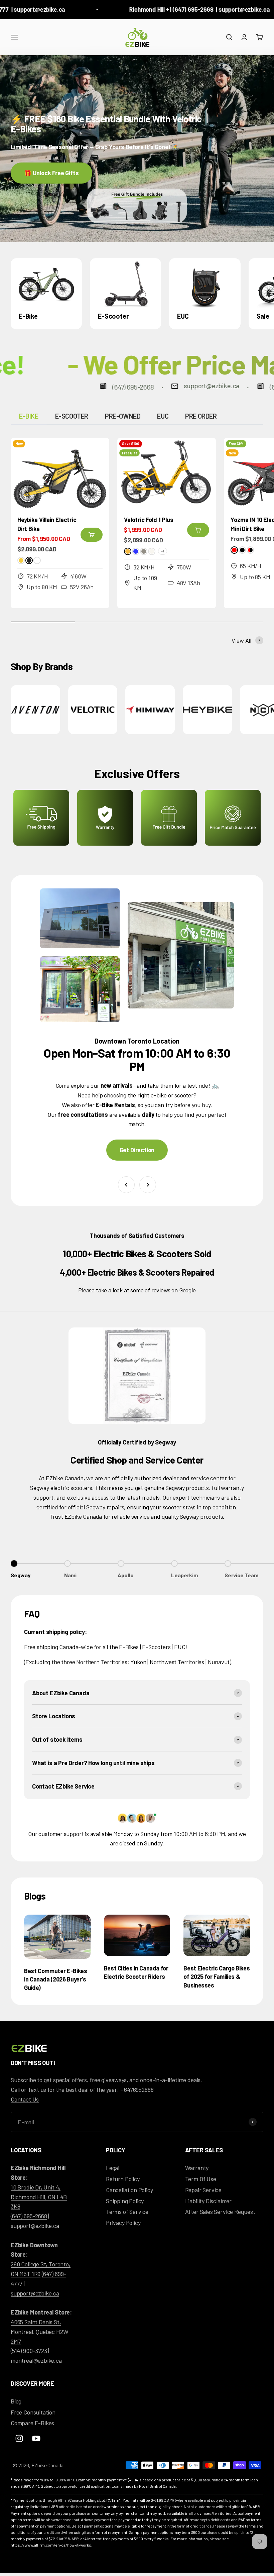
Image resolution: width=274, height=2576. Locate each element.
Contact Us (25, 2099)
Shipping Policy (125, 2201)
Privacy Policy (123, 2223)
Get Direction (137, 1150)
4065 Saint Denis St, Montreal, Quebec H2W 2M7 (39, 2332)
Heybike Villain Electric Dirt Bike (47, 524)
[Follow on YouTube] (36, 2438)
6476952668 (139, 2089)
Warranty (197, 2168)
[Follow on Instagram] (19, 2438)
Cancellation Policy (129, 2190)
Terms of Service (127, 2212)
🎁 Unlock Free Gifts (51, 173)
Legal (113, 2168)
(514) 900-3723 (29, 2351)
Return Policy (123, 2179)
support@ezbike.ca (35, 2226)
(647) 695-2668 (29, 2216)
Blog (16, 2401)
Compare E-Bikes (32, 2423)
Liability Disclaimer (208, 2201)
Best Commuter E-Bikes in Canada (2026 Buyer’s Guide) (55, 1979)
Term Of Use (201, 2179)
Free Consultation (33, 2412)
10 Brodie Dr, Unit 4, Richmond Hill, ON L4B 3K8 (39, 2197)
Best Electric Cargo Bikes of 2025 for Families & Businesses (217, 1976)
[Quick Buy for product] (92, 535)
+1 (163, 551)
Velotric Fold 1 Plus (149, 520)
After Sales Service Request (220, 2212)
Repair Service (203, 2190)
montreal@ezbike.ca (36, 2360)
